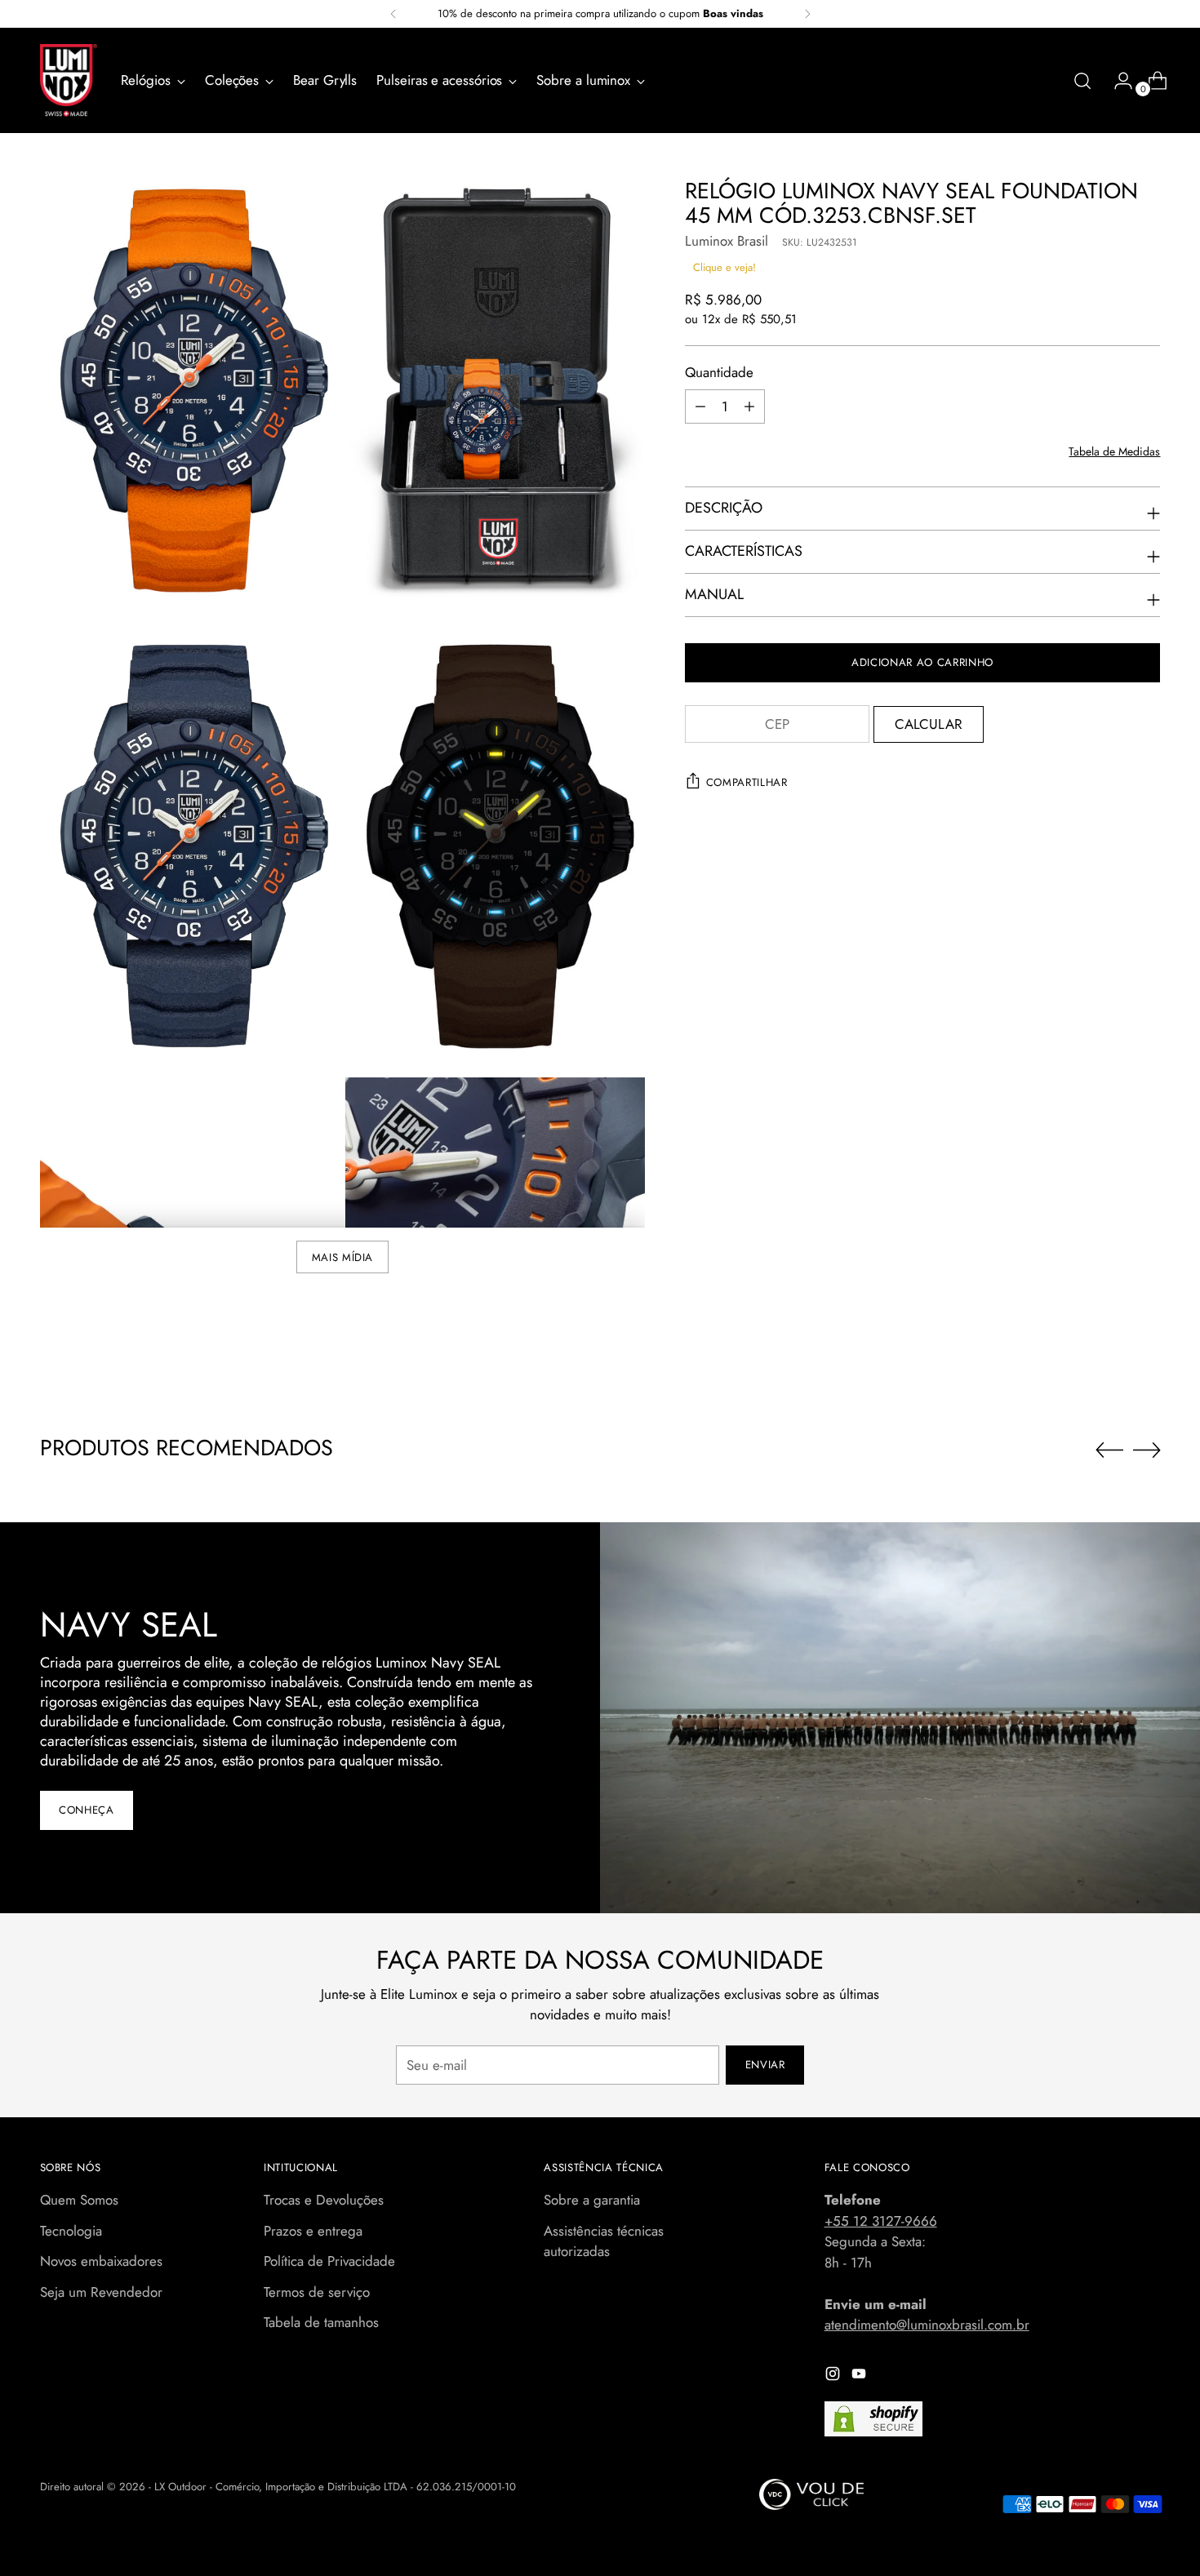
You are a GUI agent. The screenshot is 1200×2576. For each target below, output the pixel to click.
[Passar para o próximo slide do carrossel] (1147, 1450)
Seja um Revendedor (101, 2292)
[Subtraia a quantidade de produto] (700, 406)
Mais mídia (343, 1257)
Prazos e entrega (313, 2231)
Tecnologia (71, 2231)
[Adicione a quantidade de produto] (749, 406)
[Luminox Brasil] (69, 80)
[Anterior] (393, 14)
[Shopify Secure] (873, 2419)
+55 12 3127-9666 (881, 2221)
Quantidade (719, 372)
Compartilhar (747, 782)
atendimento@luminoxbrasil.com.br (927, 2325)
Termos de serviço (317, 2292)
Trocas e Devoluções (324, 2200)
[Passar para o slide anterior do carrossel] (1109, 1450)
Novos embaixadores (101, 2261)
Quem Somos (79, 2200)
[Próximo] (807, 14)
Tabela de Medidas (1114, 451)
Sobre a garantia (592, 2200)
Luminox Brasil (727, 241)
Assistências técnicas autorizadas (604, 2241)
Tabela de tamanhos (321, 2322)
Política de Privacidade (329, 2261)
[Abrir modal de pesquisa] (1082, 81)
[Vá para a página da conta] (1117, 81)
